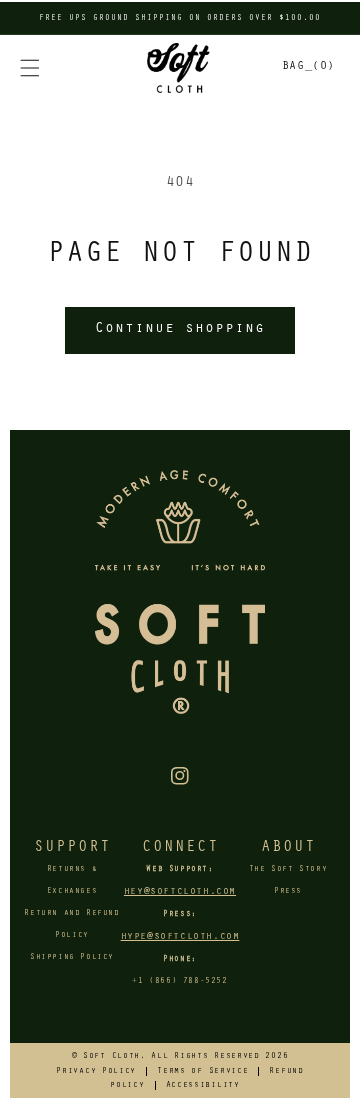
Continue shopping (180, 329)
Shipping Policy (72, 958)
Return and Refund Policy (71, 925)
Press (288, 892)
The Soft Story (288, 870)
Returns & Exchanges (72, 881)
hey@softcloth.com (180, 892)
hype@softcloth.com (180, 937)
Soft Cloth (111, 1056)
